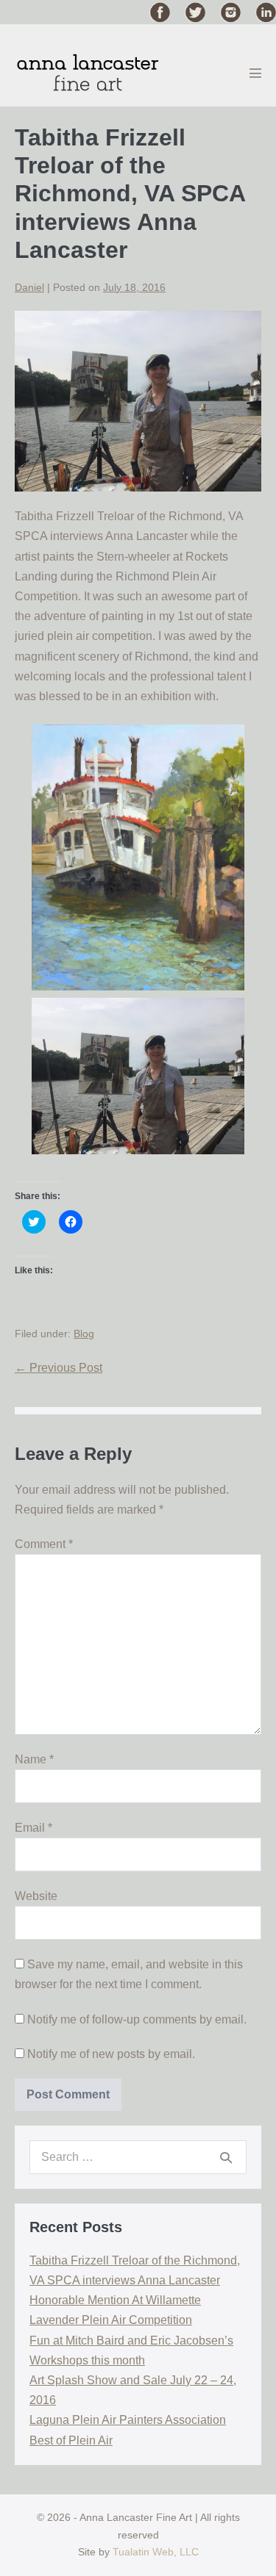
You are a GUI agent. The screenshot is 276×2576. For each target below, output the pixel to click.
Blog (84, 1334)
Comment (44, 1544)
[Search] (226, 2157)
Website (36, 1896)
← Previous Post (59, 1368)
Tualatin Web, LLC (156, 2552)
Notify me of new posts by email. (111, 2054)
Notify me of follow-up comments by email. (137, 2019)
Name (34, 1759)
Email (33, 1828)
